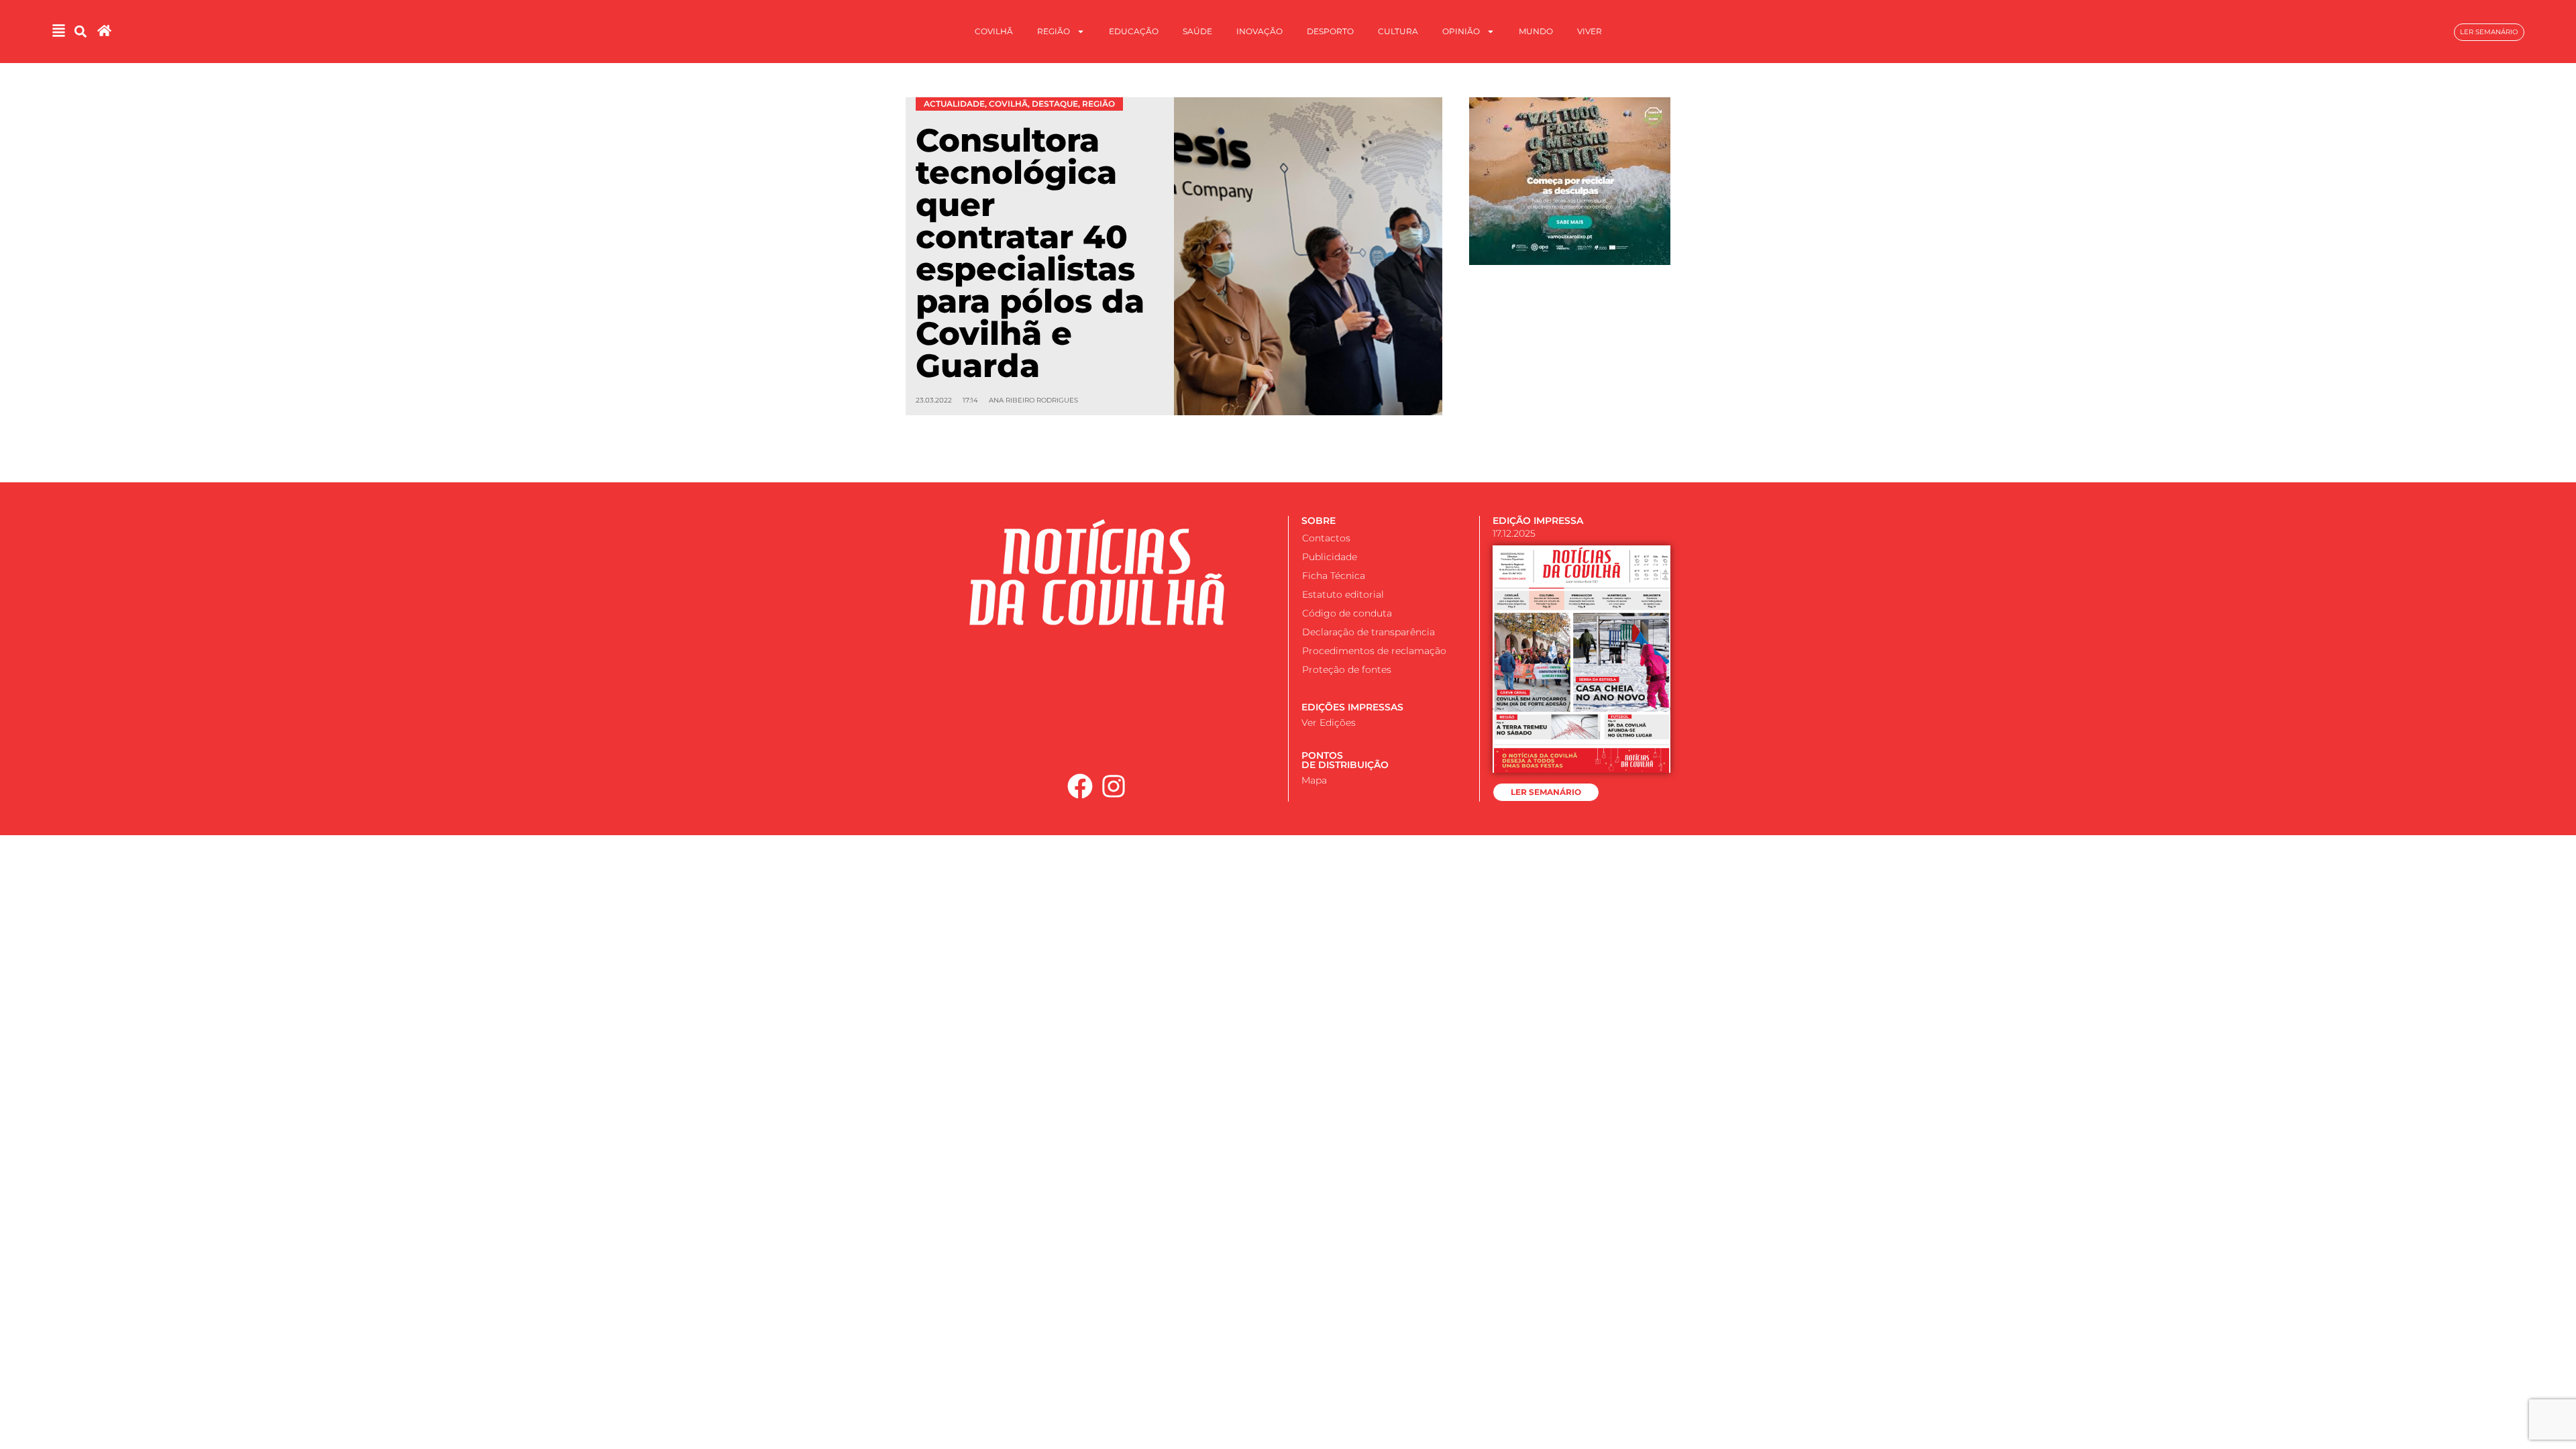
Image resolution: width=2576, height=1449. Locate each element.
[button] (81, 32)
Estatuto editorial (1343, 594)
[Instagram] (1114, 786)
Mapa (1314, 780)
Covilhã (994, 31)
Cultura (1398, 31)
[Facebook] (1080, 786)
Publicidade (1330, 557)
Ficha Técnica (1334, 576)
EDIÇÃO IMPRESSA (1538, 521)
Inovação (1259, 31)
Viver (1590, 31)
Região (1054, 31)
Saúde (1197, 31)
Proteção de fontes (1347, 669)
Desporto (1330, 31)
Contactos (1326, 538)
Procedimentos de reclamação (1374, 651)
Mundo (1536, 31)
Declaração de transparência (1368, 632)
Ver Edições (1329, 722)
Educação (1134, 31)
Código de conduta (1347, 613)
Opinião (1461, 31)
